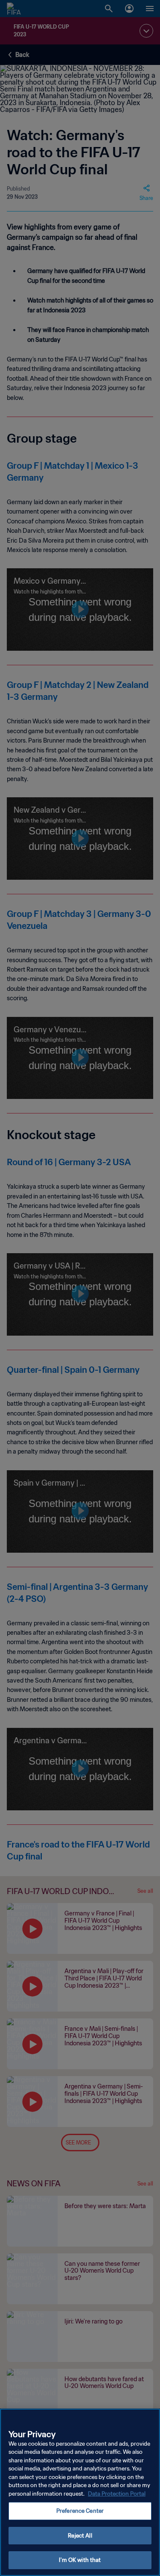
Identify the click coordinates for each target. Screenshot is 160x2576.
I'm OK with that (80, 2560)
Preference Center (80, 2511)
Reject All (80, 2536)
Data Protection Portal (117, 2494)
